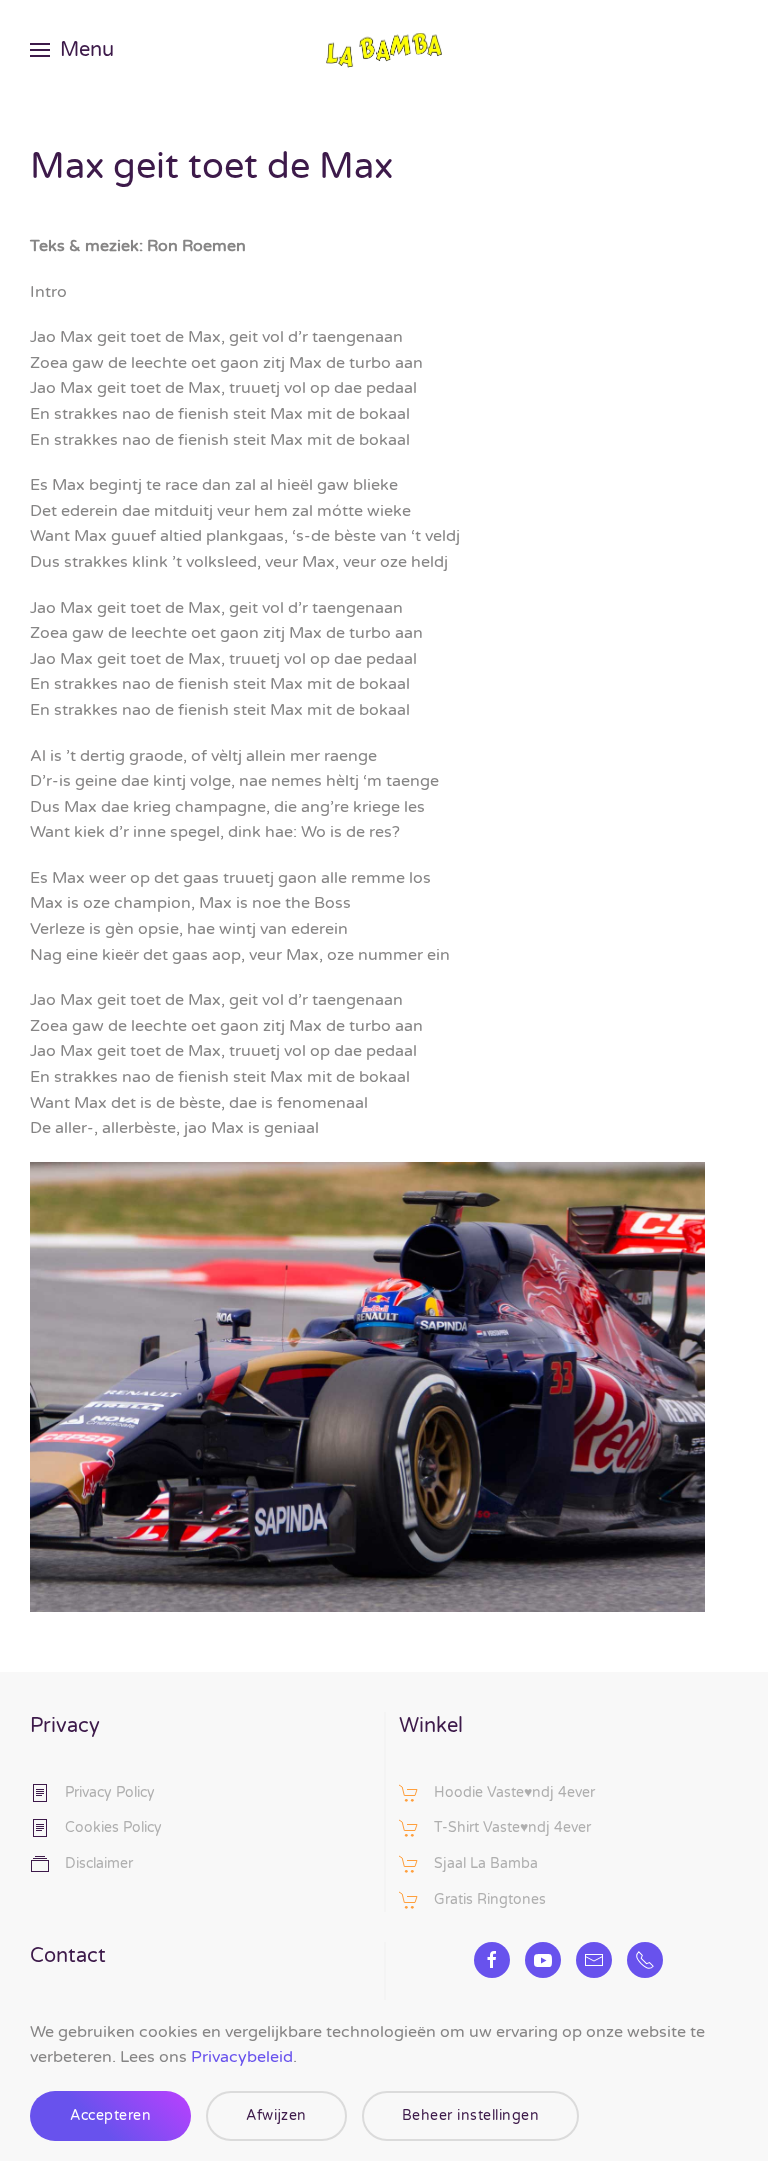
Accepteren (110, 2115)
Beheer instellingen (471, 2115)
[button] (72, 50)
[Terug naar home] (384, 50)
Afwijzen (276, 2115)
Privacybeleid (242, 2057)
